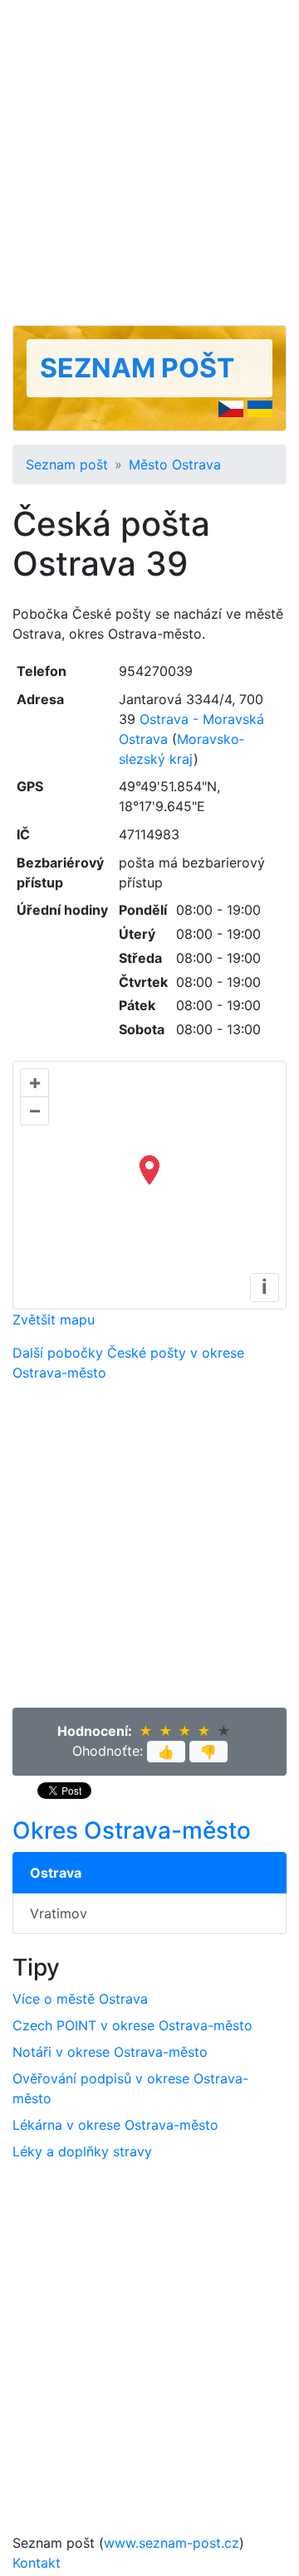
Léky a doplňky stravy (82, 2151)
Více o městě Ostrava (80, 1999)
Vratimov (59, 1913)
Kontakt (37, 2563)
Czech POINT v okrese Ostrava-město (132, 2025)
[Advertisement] (149, 163)
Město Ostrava (175, 464)
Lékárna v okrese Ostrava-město (115, 2125)
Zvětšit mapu (54, 1320)
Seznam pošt (137, 368)
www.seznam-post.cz (172, 2543)
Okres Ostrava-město (132, 1830)
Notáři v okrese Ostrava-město (110, 2052)
